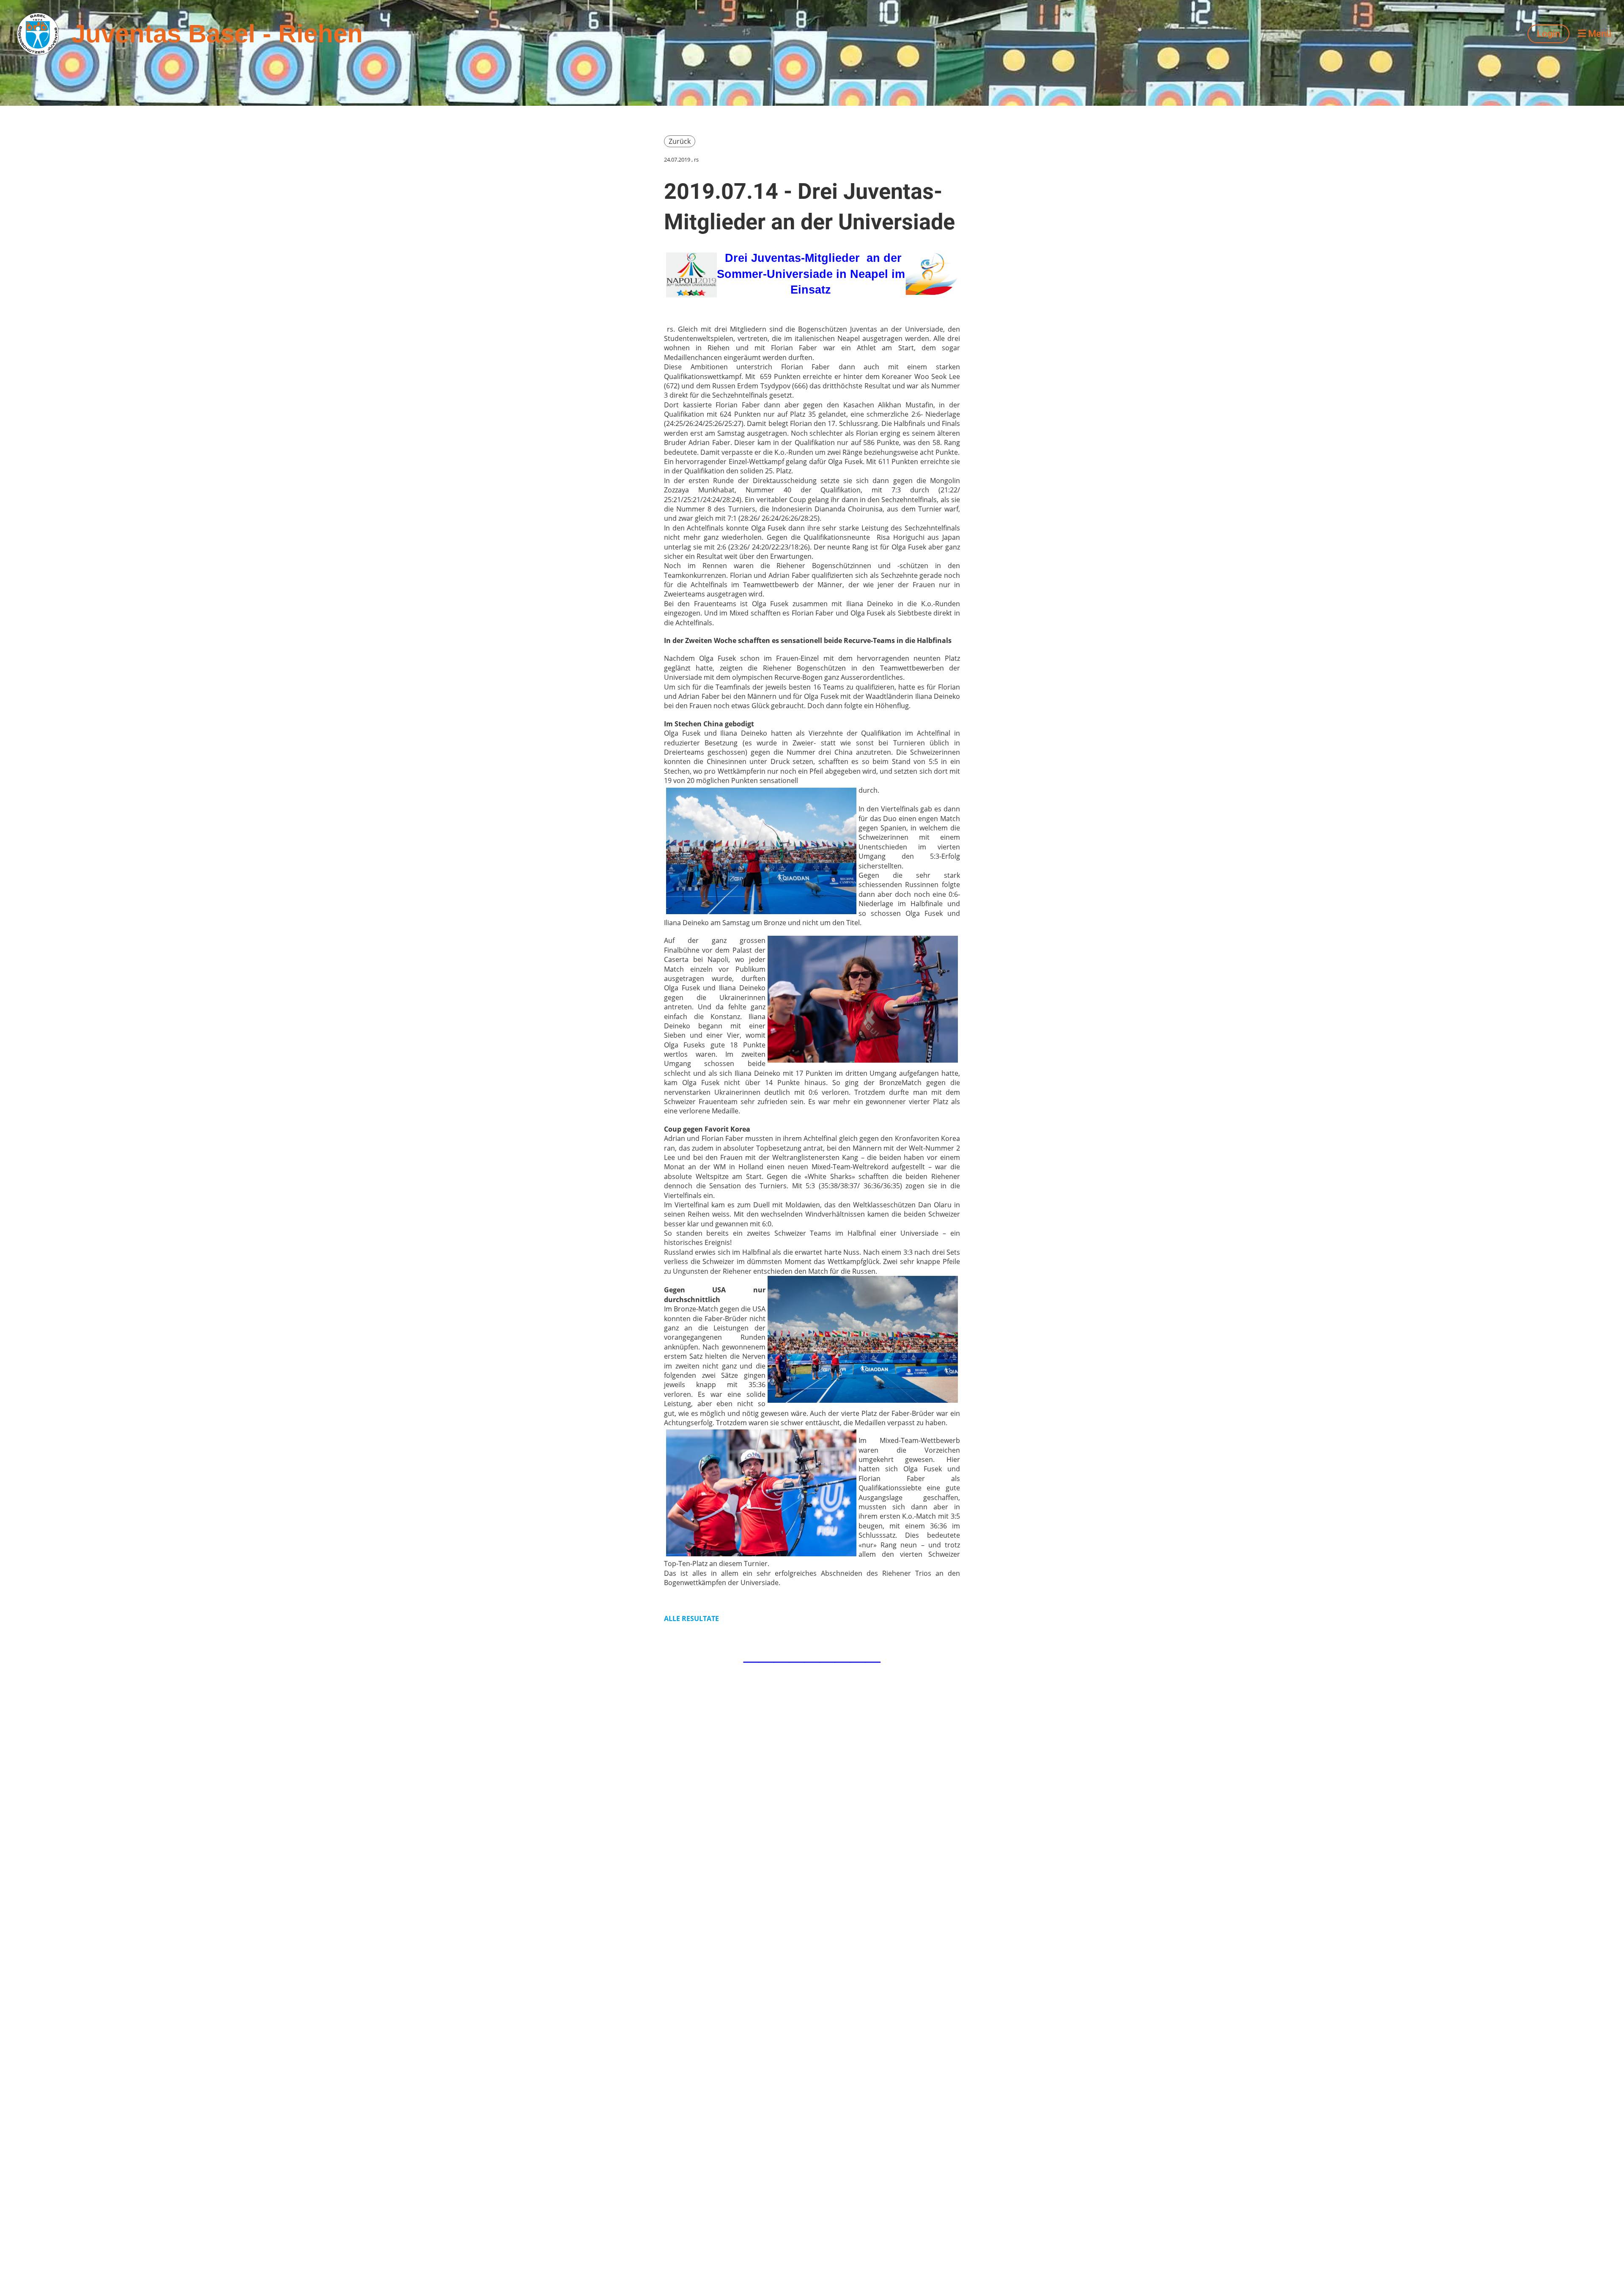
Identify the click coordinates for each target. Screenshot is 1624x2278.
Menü (1599, 34)
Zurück (680, 141)
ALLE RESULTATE (691, 1619)
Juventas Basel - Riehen (217, 34)
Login (1549, 34)
